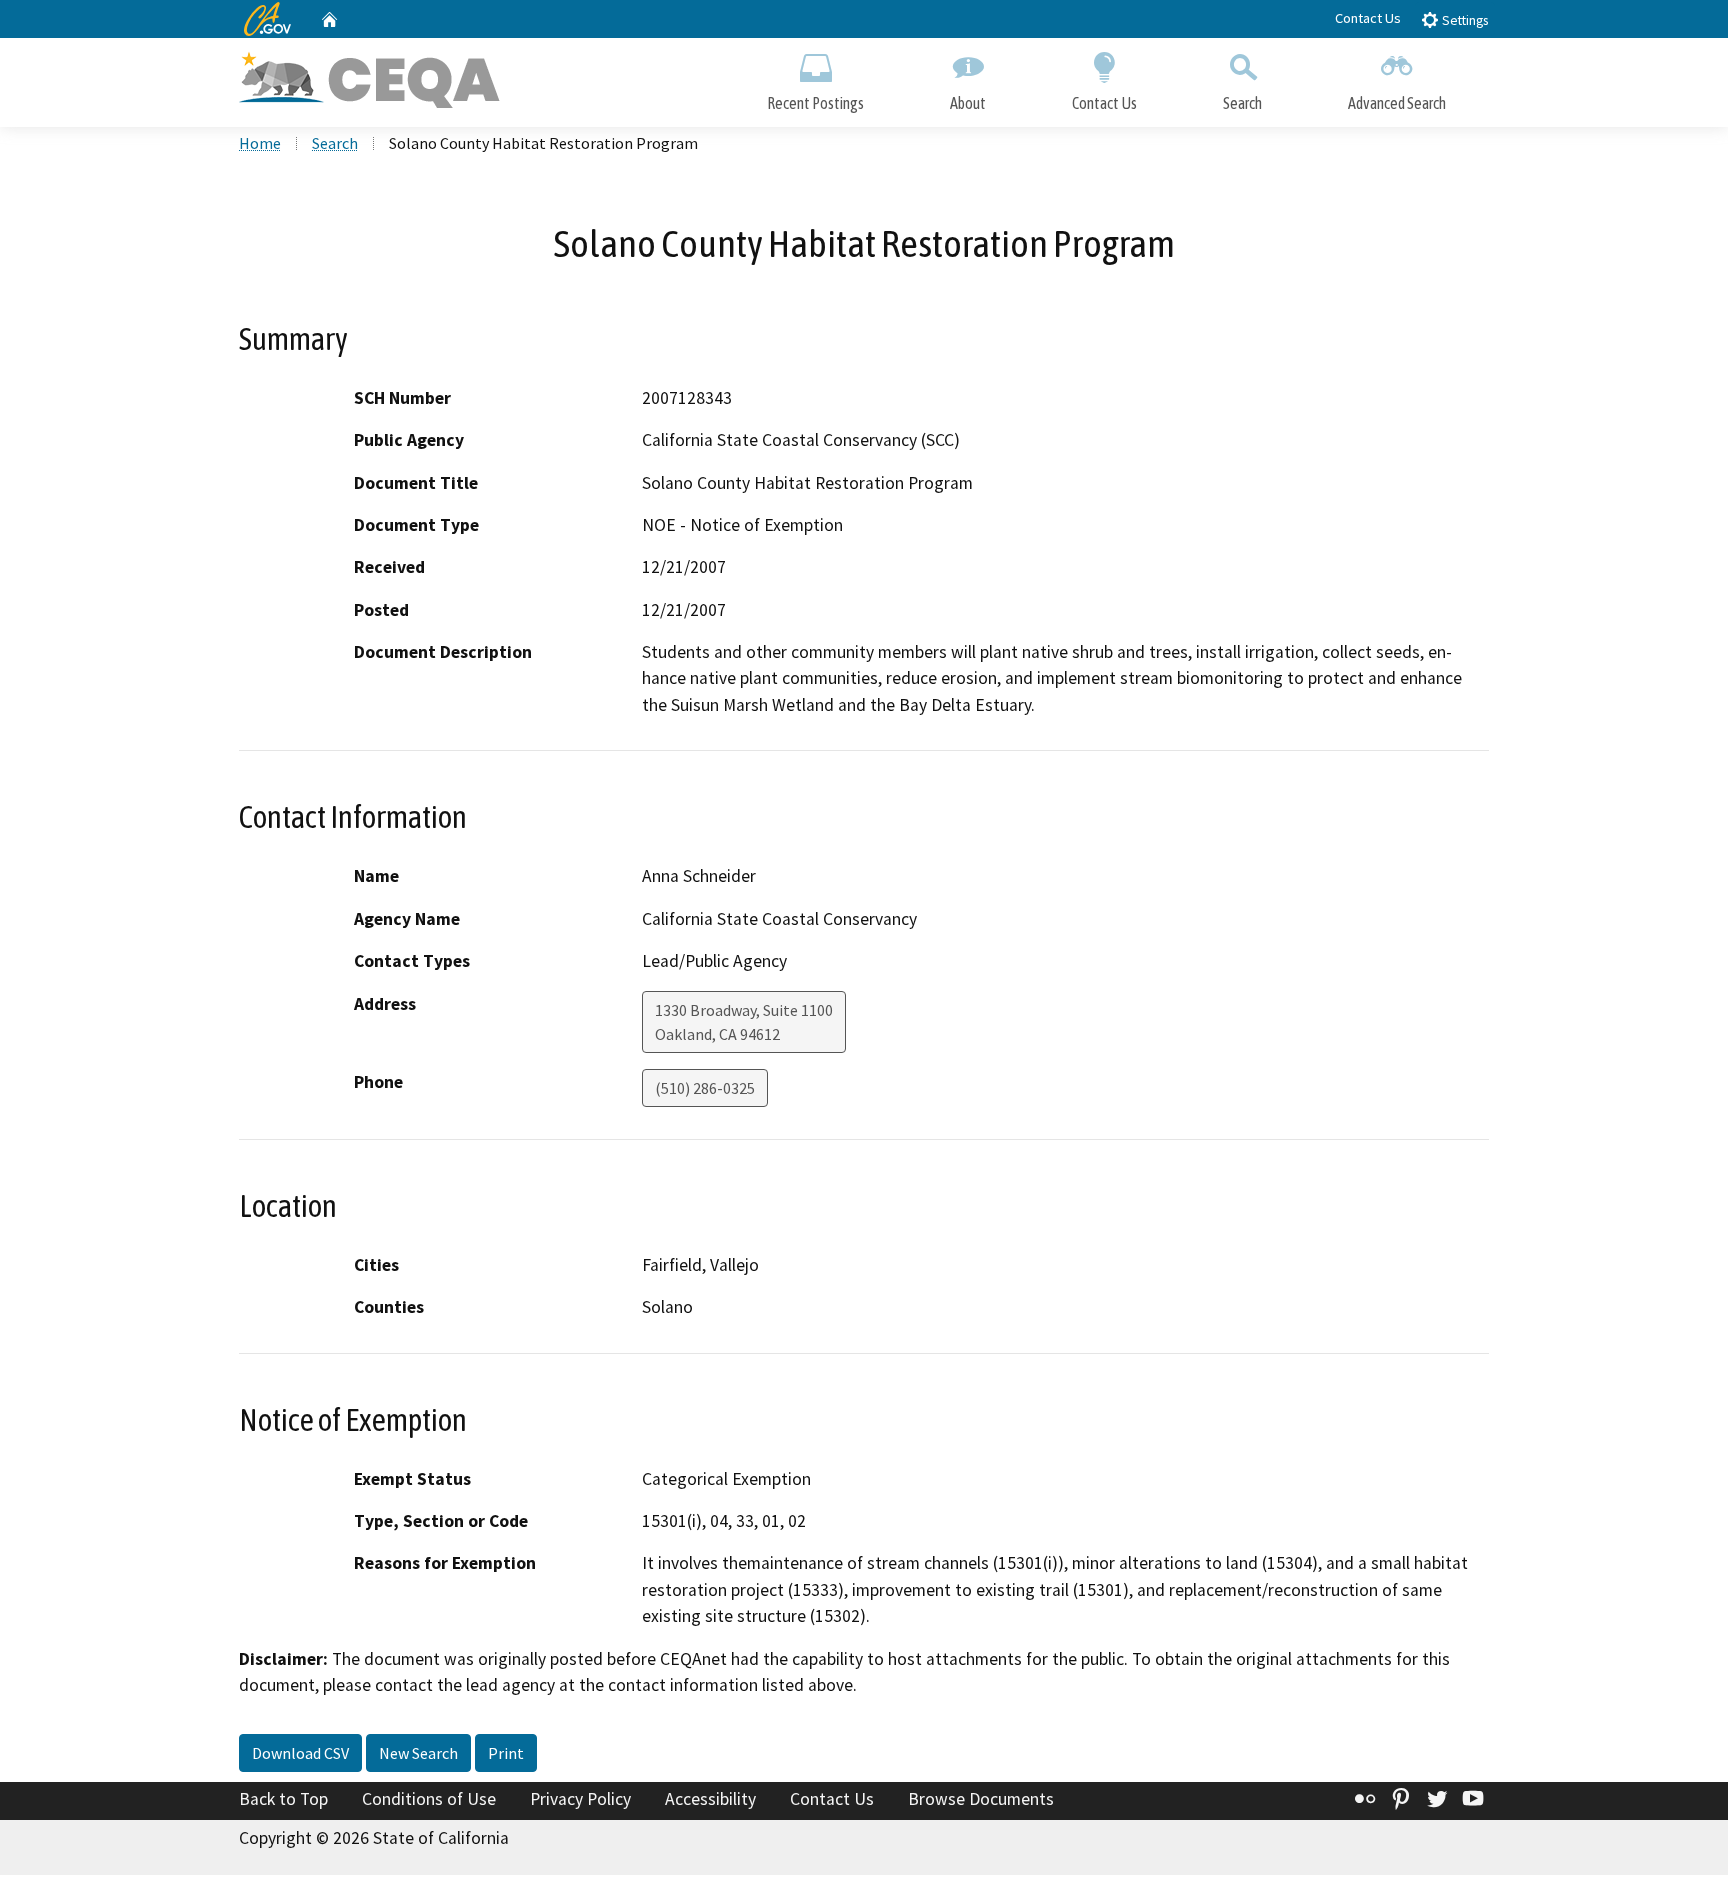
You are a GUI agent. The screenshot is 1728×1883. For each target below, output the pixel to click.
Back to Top (283, 1799)
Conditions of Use (429, 1799)
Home (260, 143)
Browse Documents (981, 1799)
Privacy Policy (580, 1799)
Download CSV (300, 1753)
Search (1242, 103)
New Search (418, 1753)
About (968, 103)
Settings (1463, 20)
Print (506, 1753)
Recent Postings (815, 103)
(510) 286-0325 (705, 1088)
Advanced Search (1397, 103)
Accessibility (710, 1799)
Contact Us (1368, 18)
